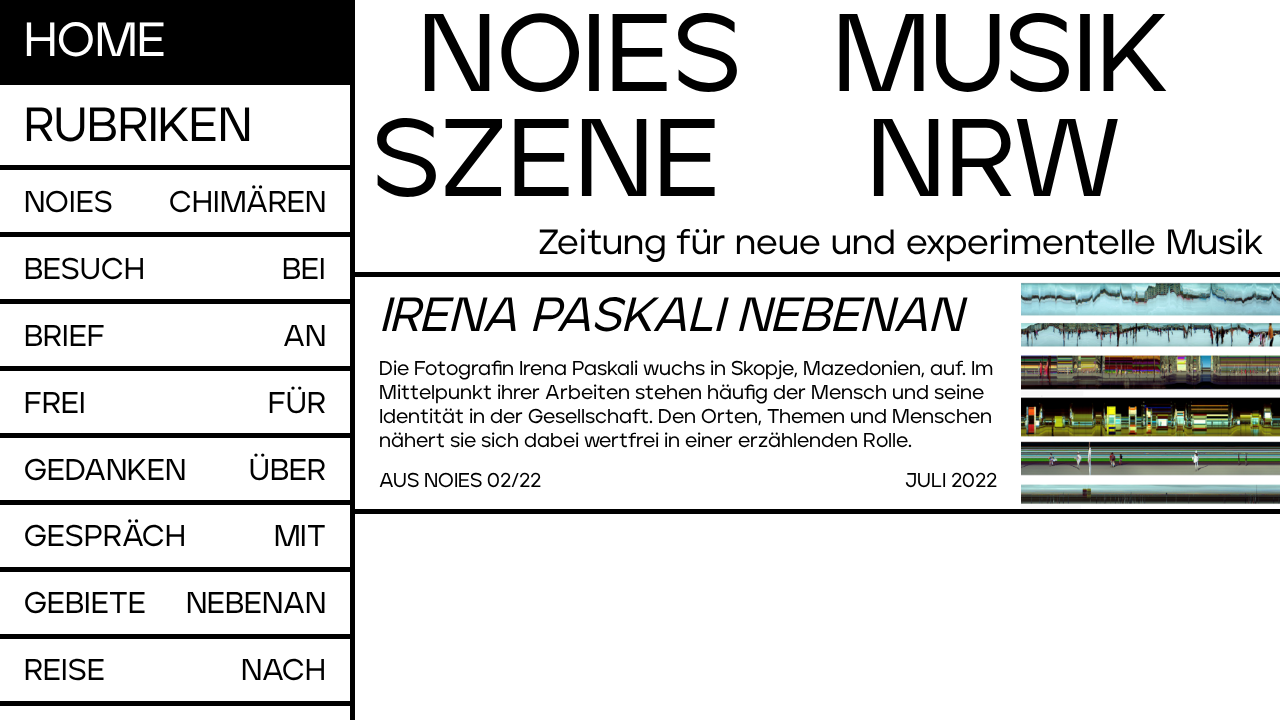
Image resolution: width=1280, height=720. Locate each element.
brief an (175, 337)
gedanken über (175, 471)
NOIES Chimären (175, 203)
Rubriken (138, 127)
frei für (175, 404)
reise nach (175, 671)
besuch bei (175, 270)
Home (95, 42)
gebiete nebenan (175, 604)
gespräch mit (175, 537)
